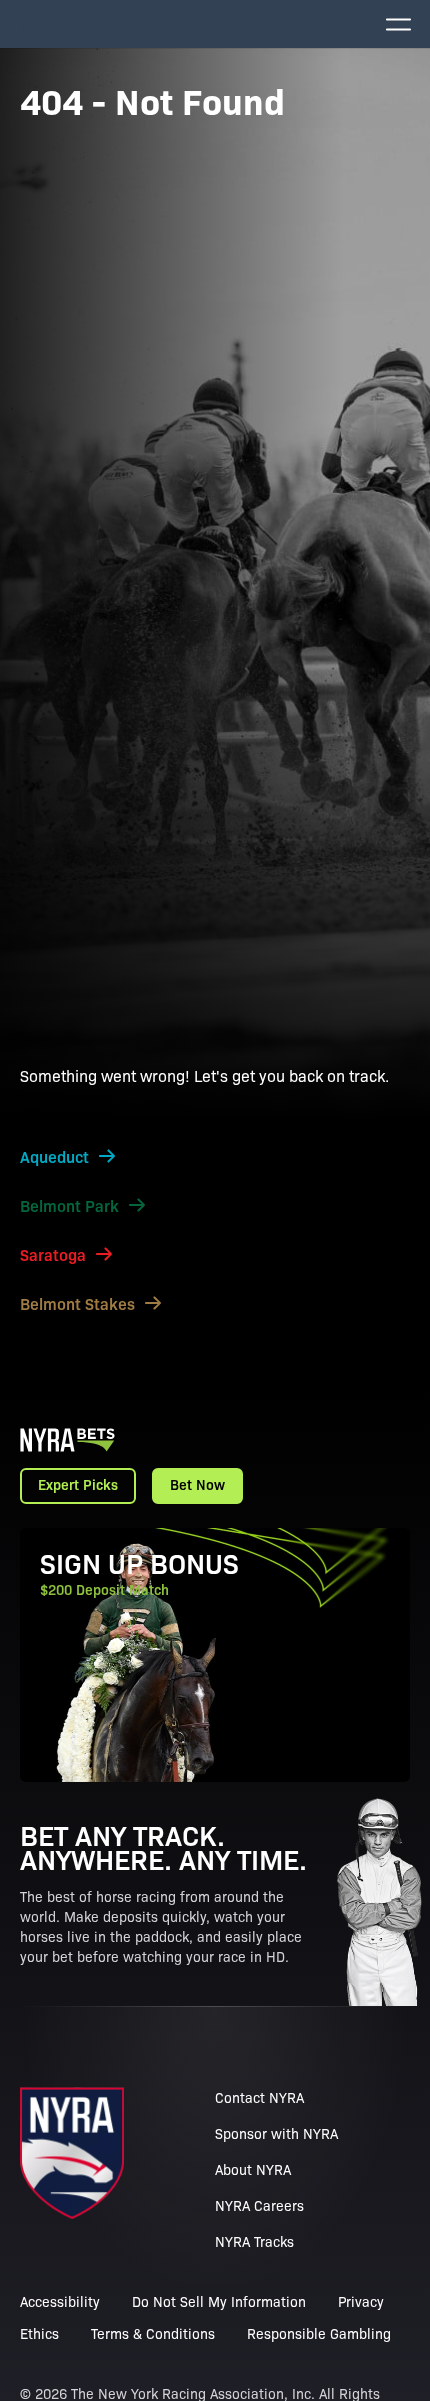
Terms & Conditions (153, 2333)
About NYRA (253, 2169)
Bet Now (197, 1484)
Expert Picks (78, 1484)
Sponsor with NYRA (276, 2133)
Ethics (39, 2333)
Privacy (361, 2301)
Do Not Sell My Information (219, 2301)
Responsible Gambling (319, 2333)
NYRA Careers (259, 2205)
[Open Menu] (398, 24)
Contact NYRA (259, 2097)
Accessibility (60, 2301)
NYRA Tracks (254, 2241)
